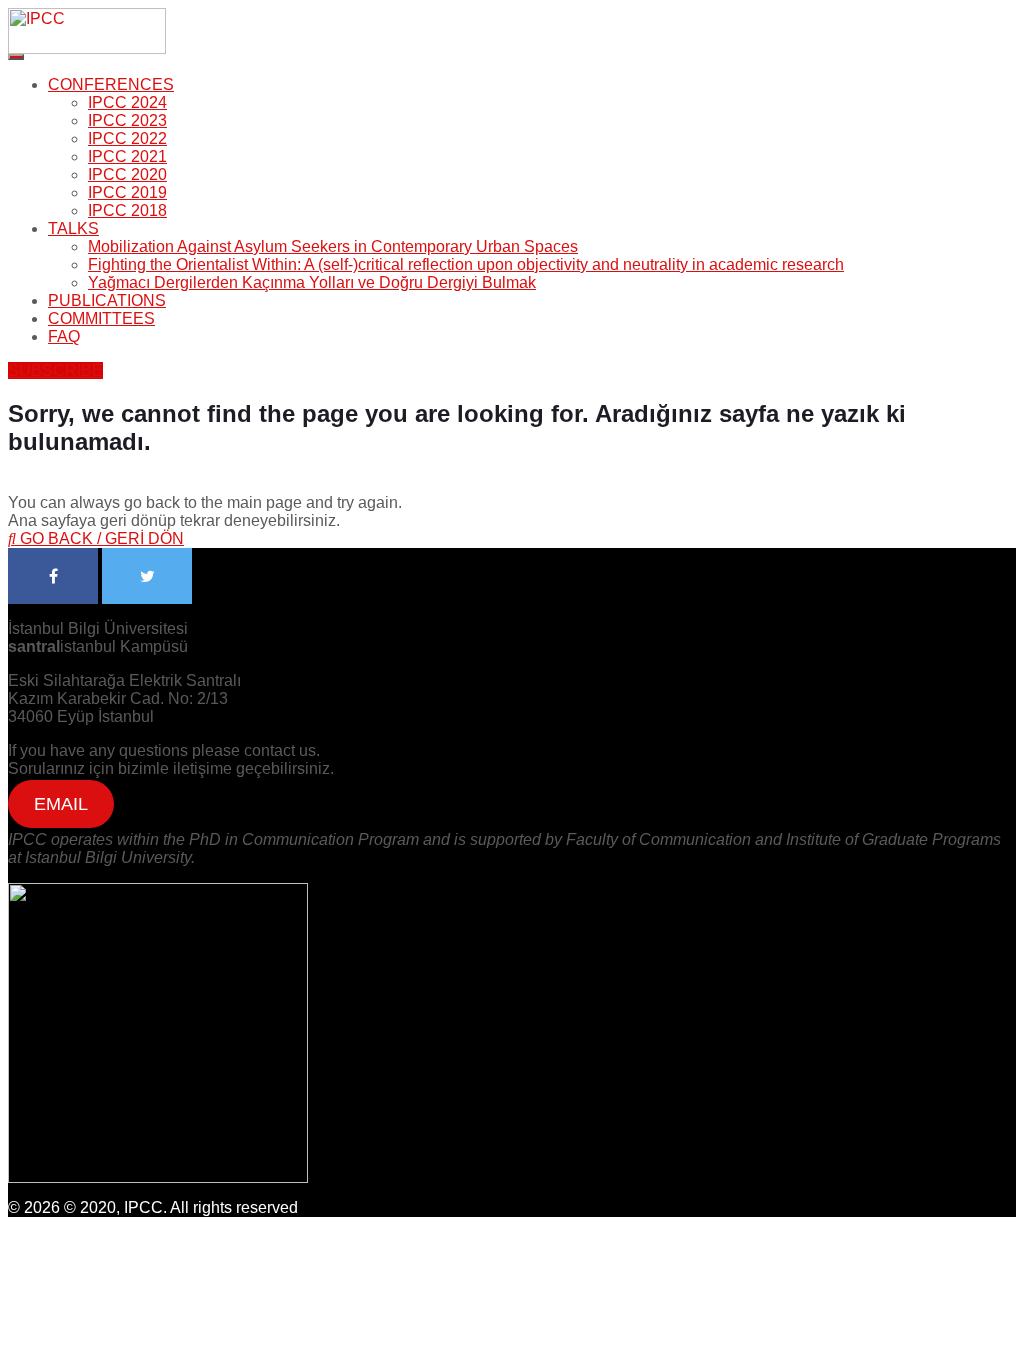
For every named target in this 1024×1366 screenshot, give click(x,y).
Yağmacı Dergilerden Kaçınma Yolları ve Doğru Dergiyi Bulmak (312, 282)
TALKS (73, 228)
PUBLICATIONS (107, 300)
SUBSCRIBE (55, 370)
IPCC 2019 (127, 192)
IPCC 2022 (127, 138)
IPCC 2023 (127, 120)
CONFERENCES (111, 84)
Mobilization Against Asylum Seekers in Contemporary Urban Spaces (333, 246)
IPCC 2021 (127, 156)
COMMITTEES (101, 318)
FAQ (64, 336)
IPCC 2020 (127, 174)
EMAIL (61, 804)
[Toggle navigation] (16, 57)
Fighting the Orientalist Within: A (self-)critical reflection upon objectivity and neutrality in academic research (466, 264)
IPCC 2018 (127, 210)
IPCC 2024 (127, 102)
